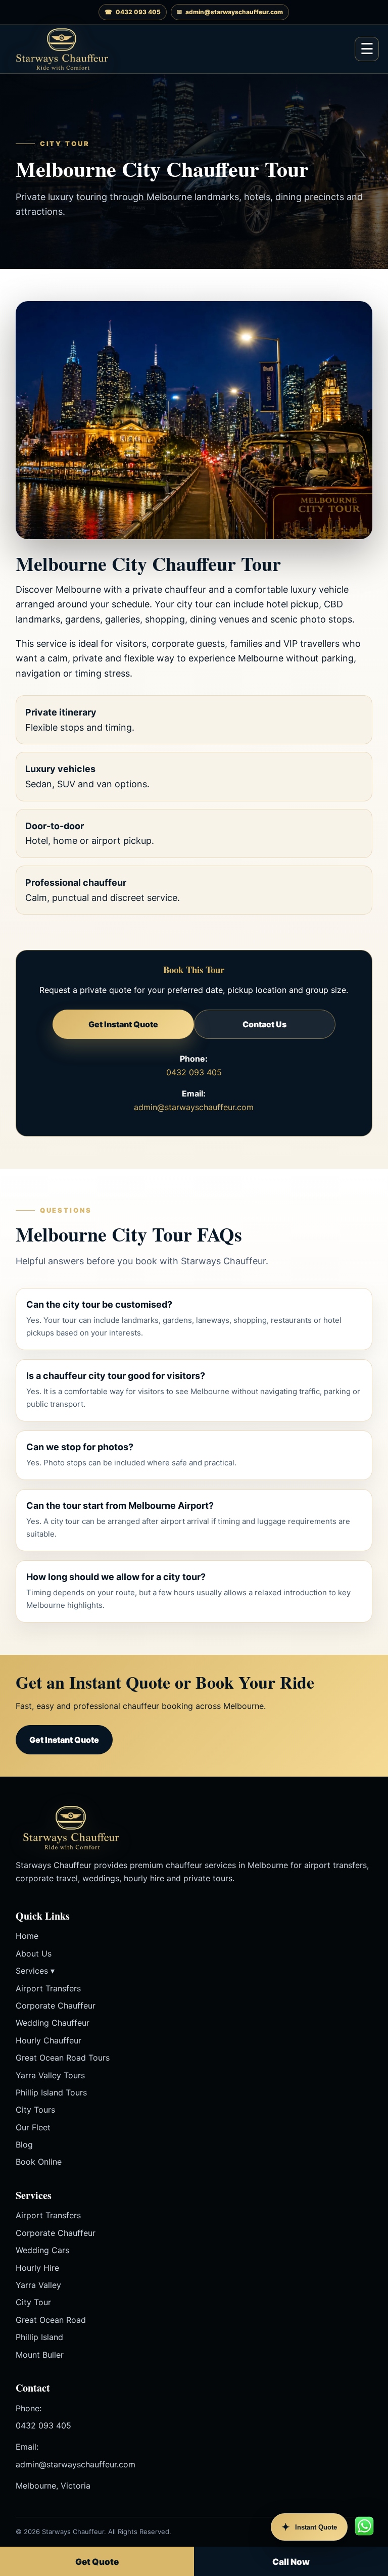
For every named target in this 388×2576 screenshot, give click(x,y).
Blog (24, 2144)
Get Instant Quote (123, 1024)
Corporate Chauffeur (56, 2006)
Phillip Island (39, 2337)
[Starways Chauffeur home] (62, 49)
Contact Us (264, 1024)
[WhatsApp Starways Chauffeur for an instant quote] (364, 2526)
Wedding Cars (42, 2250)
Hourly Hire (37, 2268)
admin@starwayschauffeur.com (194, 1107)
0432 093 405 (194, 1072)
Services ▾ (35, 1971)
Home (27, 1936)
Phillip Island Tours (51, 2092)
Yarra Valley (38, 2285)
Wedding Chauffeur (53, 2023)
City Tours (35, 2110)
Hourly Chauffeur (48, 2040)
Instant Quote (309, 2527)
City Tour (33, 2302)
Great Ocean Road (51, 2320)
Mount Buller (40, 2355)
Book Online (39, 2162)
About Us (34, 1953)
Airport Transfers (48, 1988)
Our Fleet (33, 2127)
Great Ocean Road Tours (63, 2058)
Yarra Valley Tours (50, 2075)
